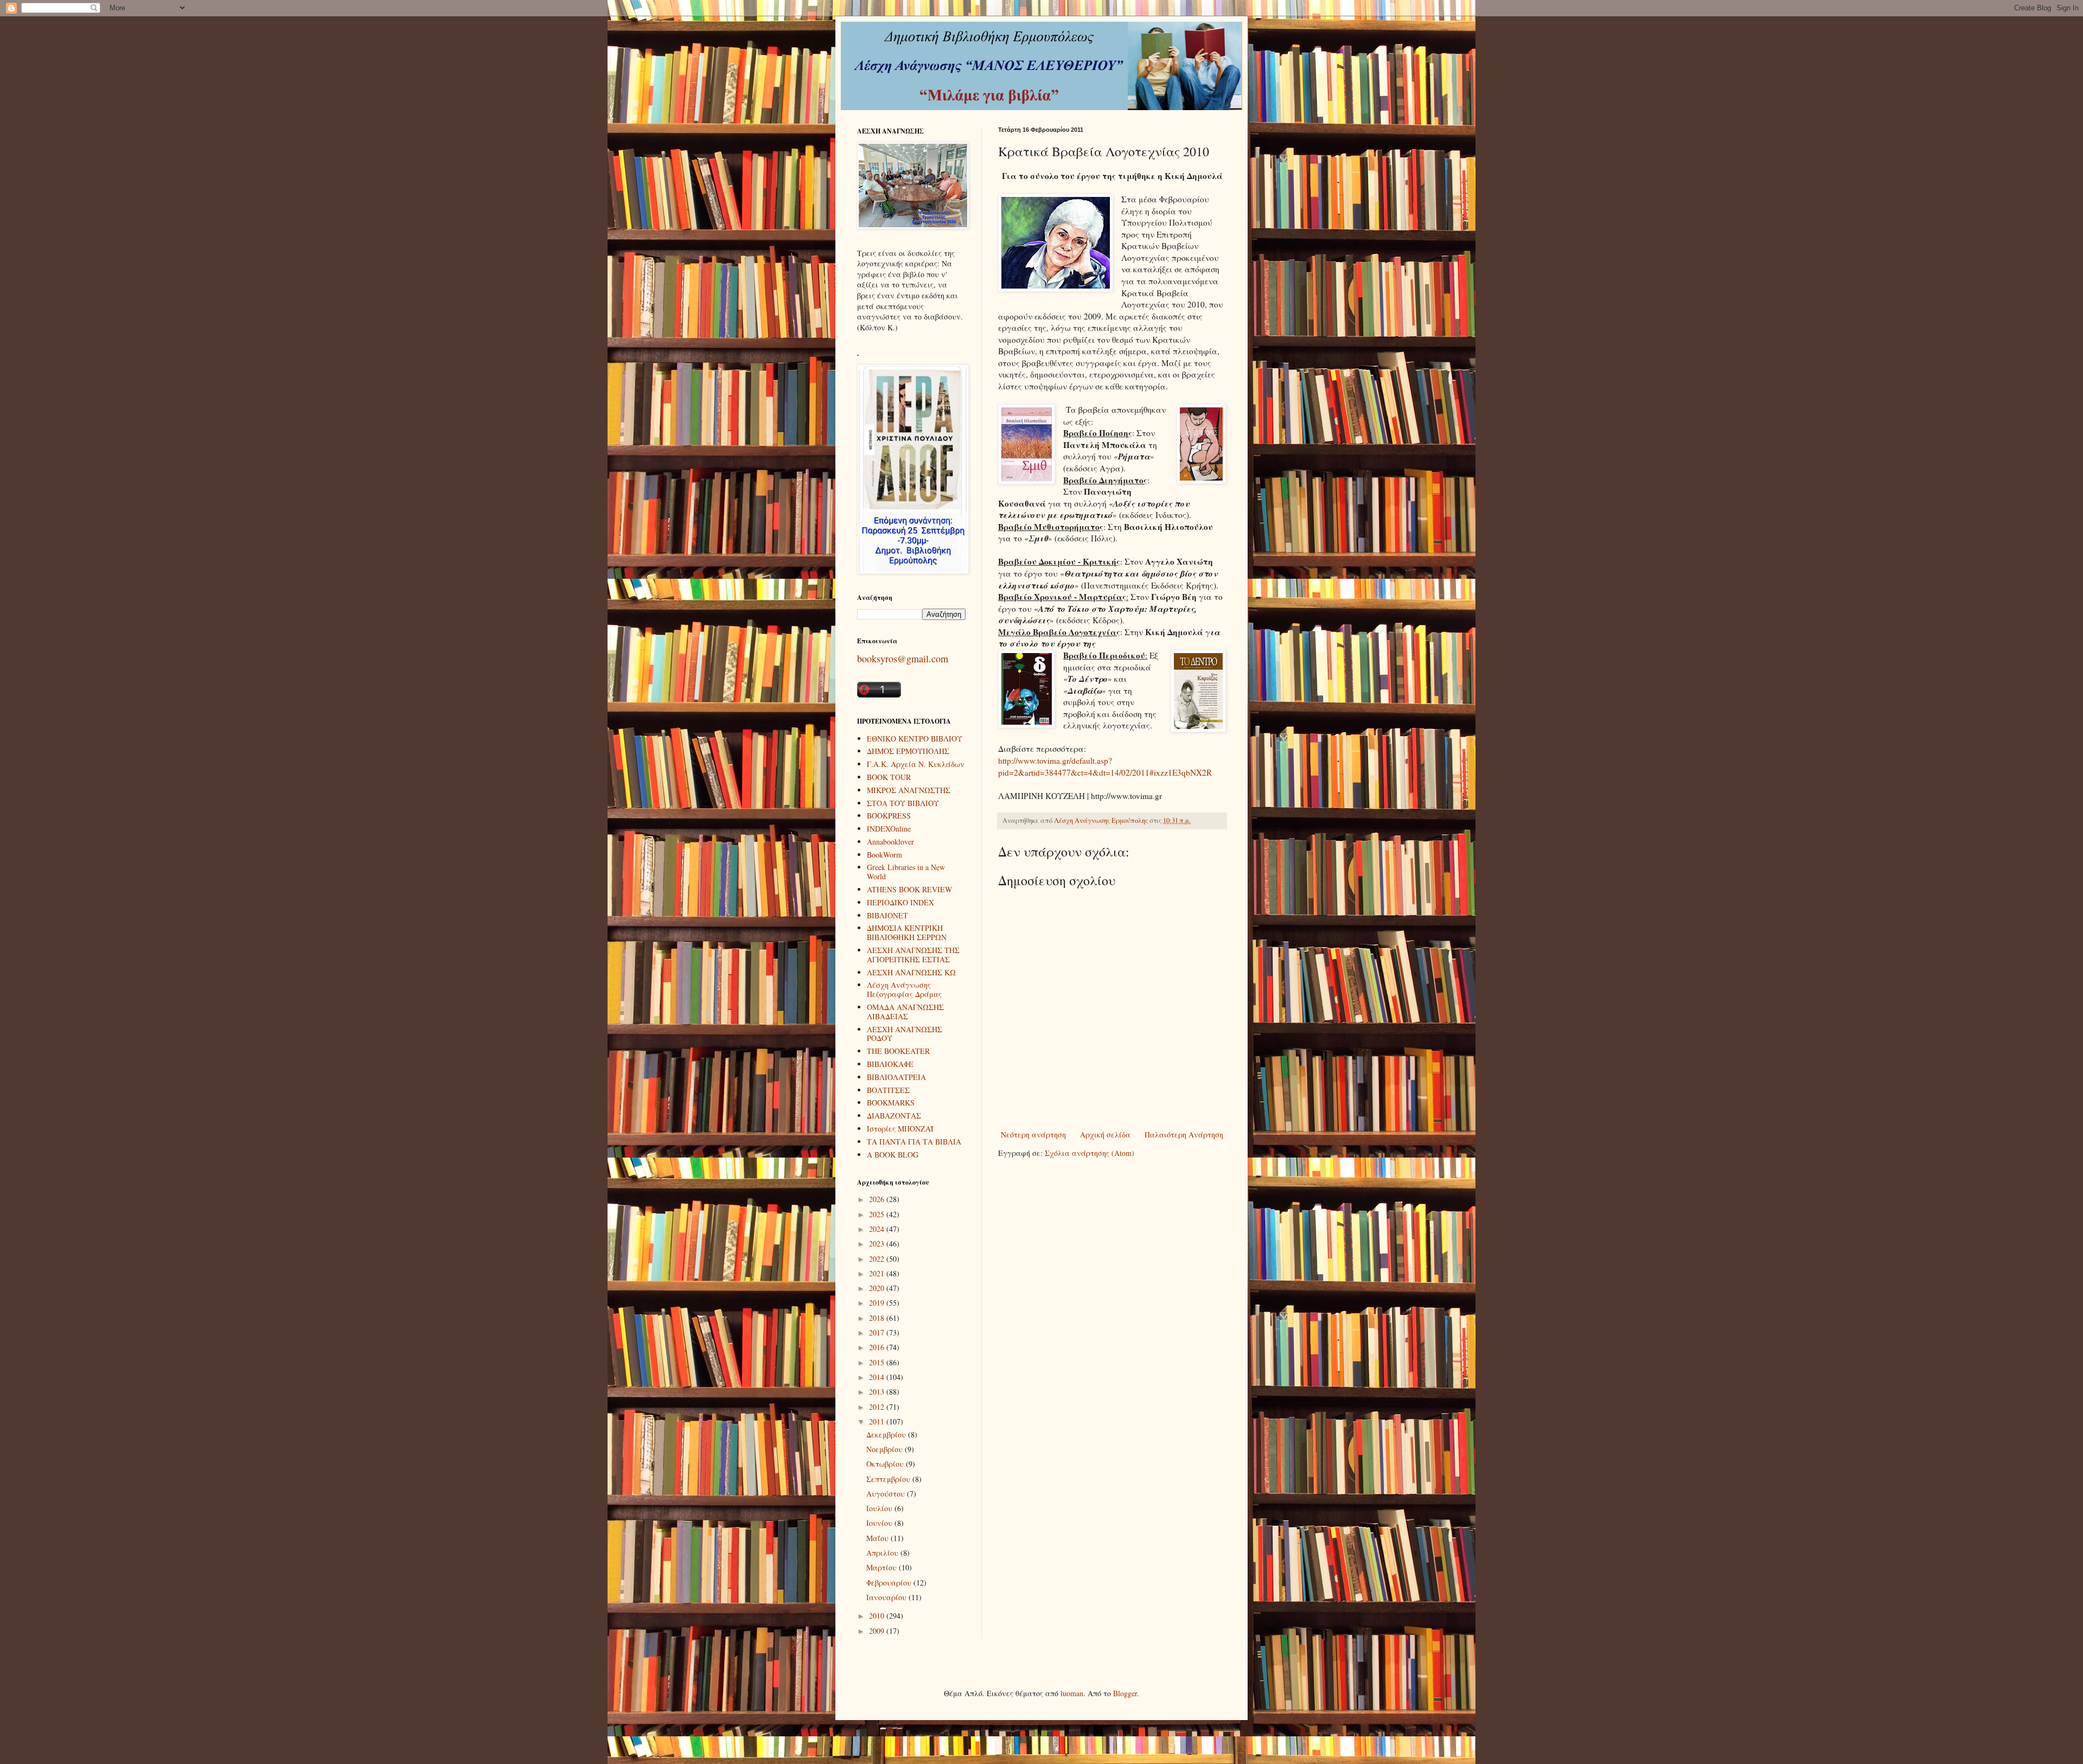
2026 (878, 1199)
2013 (878, 1392)
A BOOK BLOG (893, 1155)
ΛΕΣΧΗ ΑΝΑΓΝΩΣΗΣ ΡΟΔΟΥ (905, 1034)
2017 (878, 1332)
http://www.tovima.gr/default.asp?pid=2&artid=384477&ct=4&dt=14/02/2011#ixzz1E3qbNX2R (1105, 766)
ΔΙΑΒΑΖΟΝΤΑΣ (894, 1116)
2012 (878, 1407)
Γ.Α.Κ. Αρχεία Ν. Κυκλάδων (916, 764)
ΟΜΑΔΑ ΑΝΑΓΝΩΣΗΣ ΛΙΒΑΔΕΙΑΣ (905, 1012)
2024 (878, 1229)
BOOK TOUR (889, 777)
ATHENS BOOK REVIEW (909, 889)
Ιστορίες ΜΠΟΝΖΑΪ (900, 1129)
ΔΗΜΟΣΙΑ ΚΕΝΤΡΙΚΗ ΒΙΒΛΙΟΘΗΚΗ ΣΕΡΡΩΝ (907, 932)
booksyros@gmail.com (903, 659)
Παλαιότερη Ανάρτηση (1184, 1135)
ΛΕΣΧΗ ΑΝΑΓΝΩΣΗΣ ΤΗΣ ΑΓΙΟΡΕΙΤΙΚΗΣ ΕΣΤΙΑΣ (913, 955)
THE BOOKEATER (898, 1051)
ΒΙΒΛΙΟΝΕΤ (887, 915)
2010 (878, 1616)
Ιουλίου (880, 1508)
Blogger (1125, 1693)
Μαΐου (878, 1538)
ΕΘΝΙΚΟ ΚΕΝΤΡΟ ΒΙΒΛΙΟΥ (915, 739)
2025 (878, 1214)
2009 (878, 1631)
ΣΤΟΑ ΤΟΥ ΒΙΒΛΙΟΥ (903, 803)
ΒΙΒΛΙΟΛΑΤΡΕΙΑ (896, 1077)
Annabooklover (890, 842)
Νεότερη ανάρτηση (1033, 1135)
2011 (878, 1421)
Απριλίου (883, 1553)
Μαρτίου (883, 1567)
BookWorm (884, 855)
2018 (878, 1318)
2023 (878, 1244)
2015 (878, 1362)
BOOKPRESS (889, 816)
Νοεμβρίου (886, 1449)
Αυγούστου (887, 1494)
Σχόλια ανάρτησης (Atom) (1090, 1153)
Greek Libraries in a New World (906, 872)
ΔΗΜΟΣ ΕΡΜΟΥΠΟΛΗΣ (908, 751)
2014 (878, 1377)
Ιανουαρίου (887, 1597)
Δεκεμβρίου (887, 1434)
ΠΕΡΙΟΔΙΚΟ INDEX (900, 902)
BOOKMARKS (891, 1102)
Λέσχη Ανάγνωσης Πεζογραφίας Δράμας (904, 989)
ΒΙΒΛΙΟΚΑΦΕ (890, 1064)
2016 (878, 1347)
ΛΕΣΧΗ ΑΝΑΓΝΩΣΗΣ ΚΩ (911, 972)
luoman (1072, 1693)
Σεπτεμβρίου (889, 1479)
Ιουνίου (880, 1523)
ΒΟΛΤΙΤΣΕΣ (888, 1090)
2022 (878, 1259)
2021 (878, 1273)
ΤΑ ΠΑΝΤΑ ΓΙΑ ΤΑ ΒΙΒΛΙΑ (914, 1142)
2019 (878, 1303)
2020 (878, 1288)
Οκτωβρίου (886, 1464)
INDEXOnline (889, 829)
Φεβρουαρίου (890, 1583)
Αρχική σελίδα (1105, 1135)
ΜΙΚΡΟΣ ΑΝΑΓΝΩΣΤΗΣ (909, 790)
